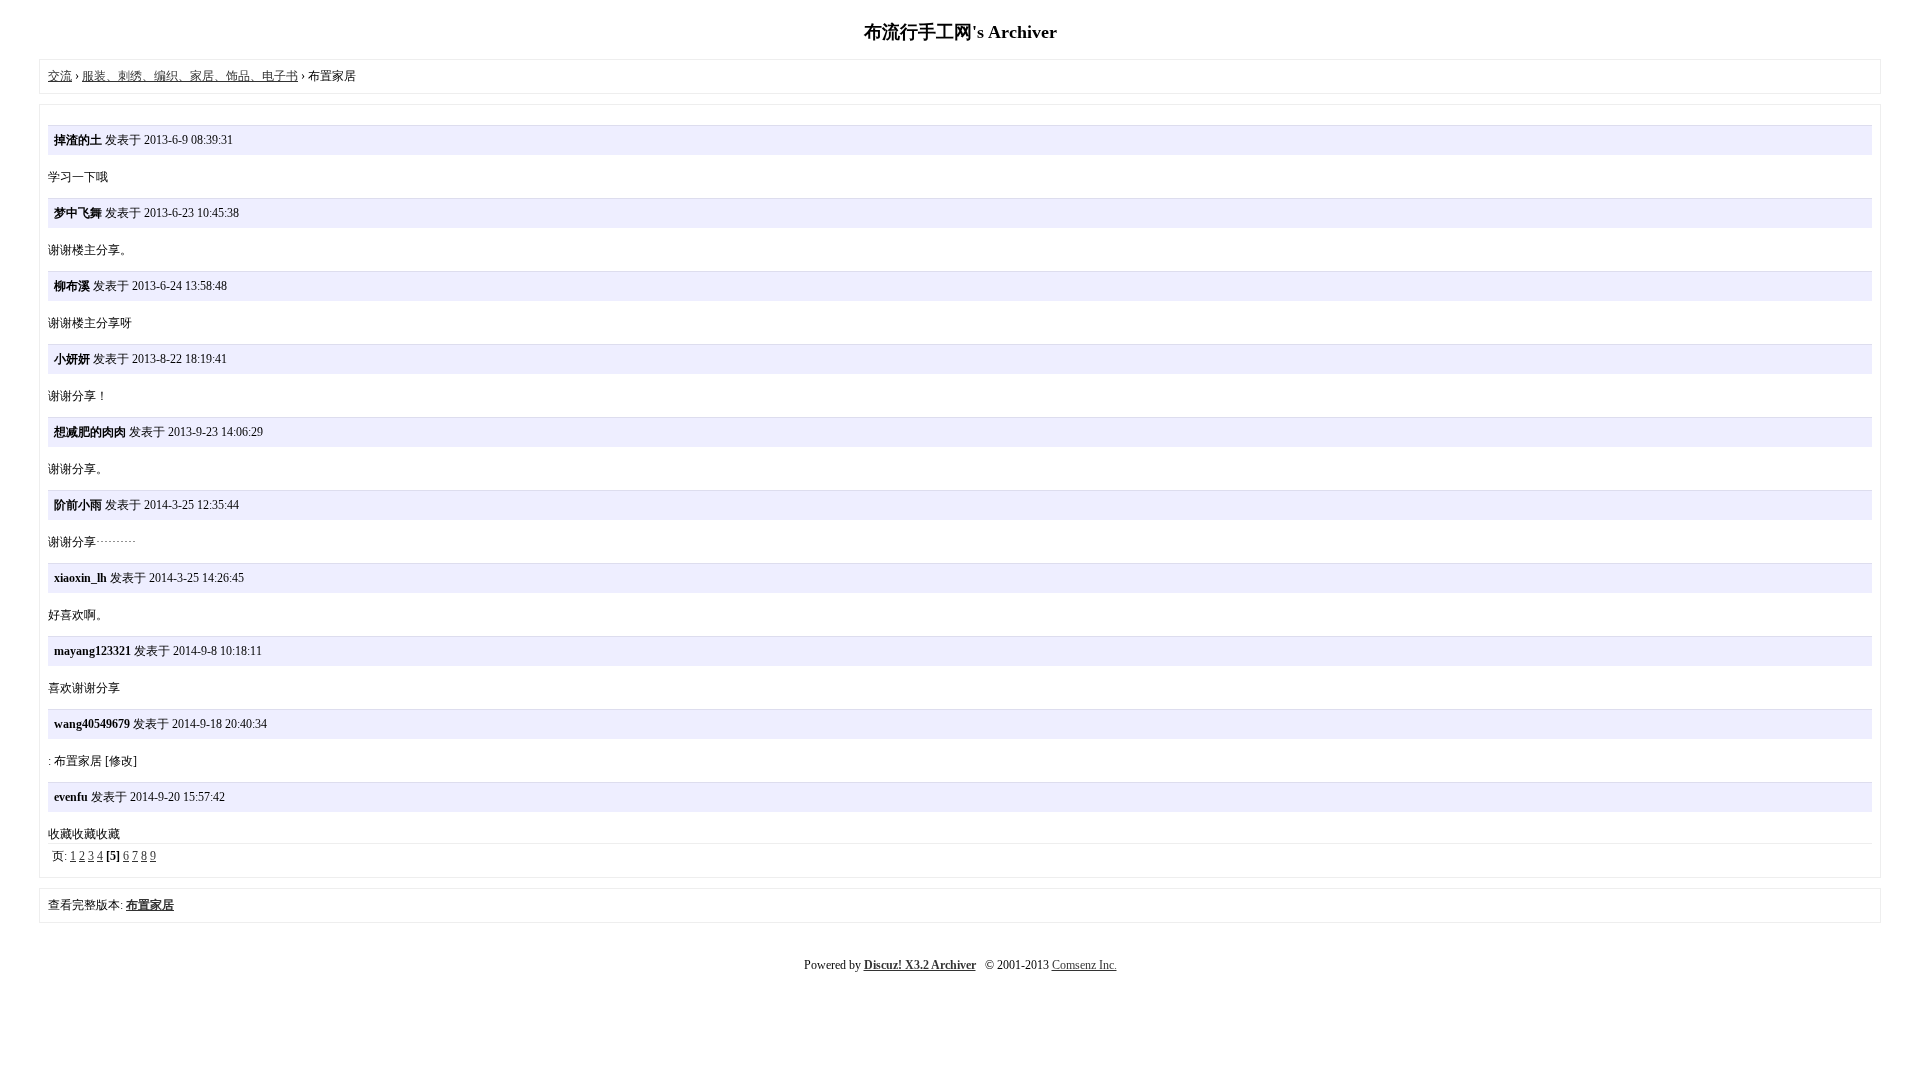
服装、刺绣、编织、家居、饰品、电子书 (190, 76)
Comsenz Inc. (1084, 965)
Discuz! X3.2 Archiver (920, 965)
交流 (60, 76)
